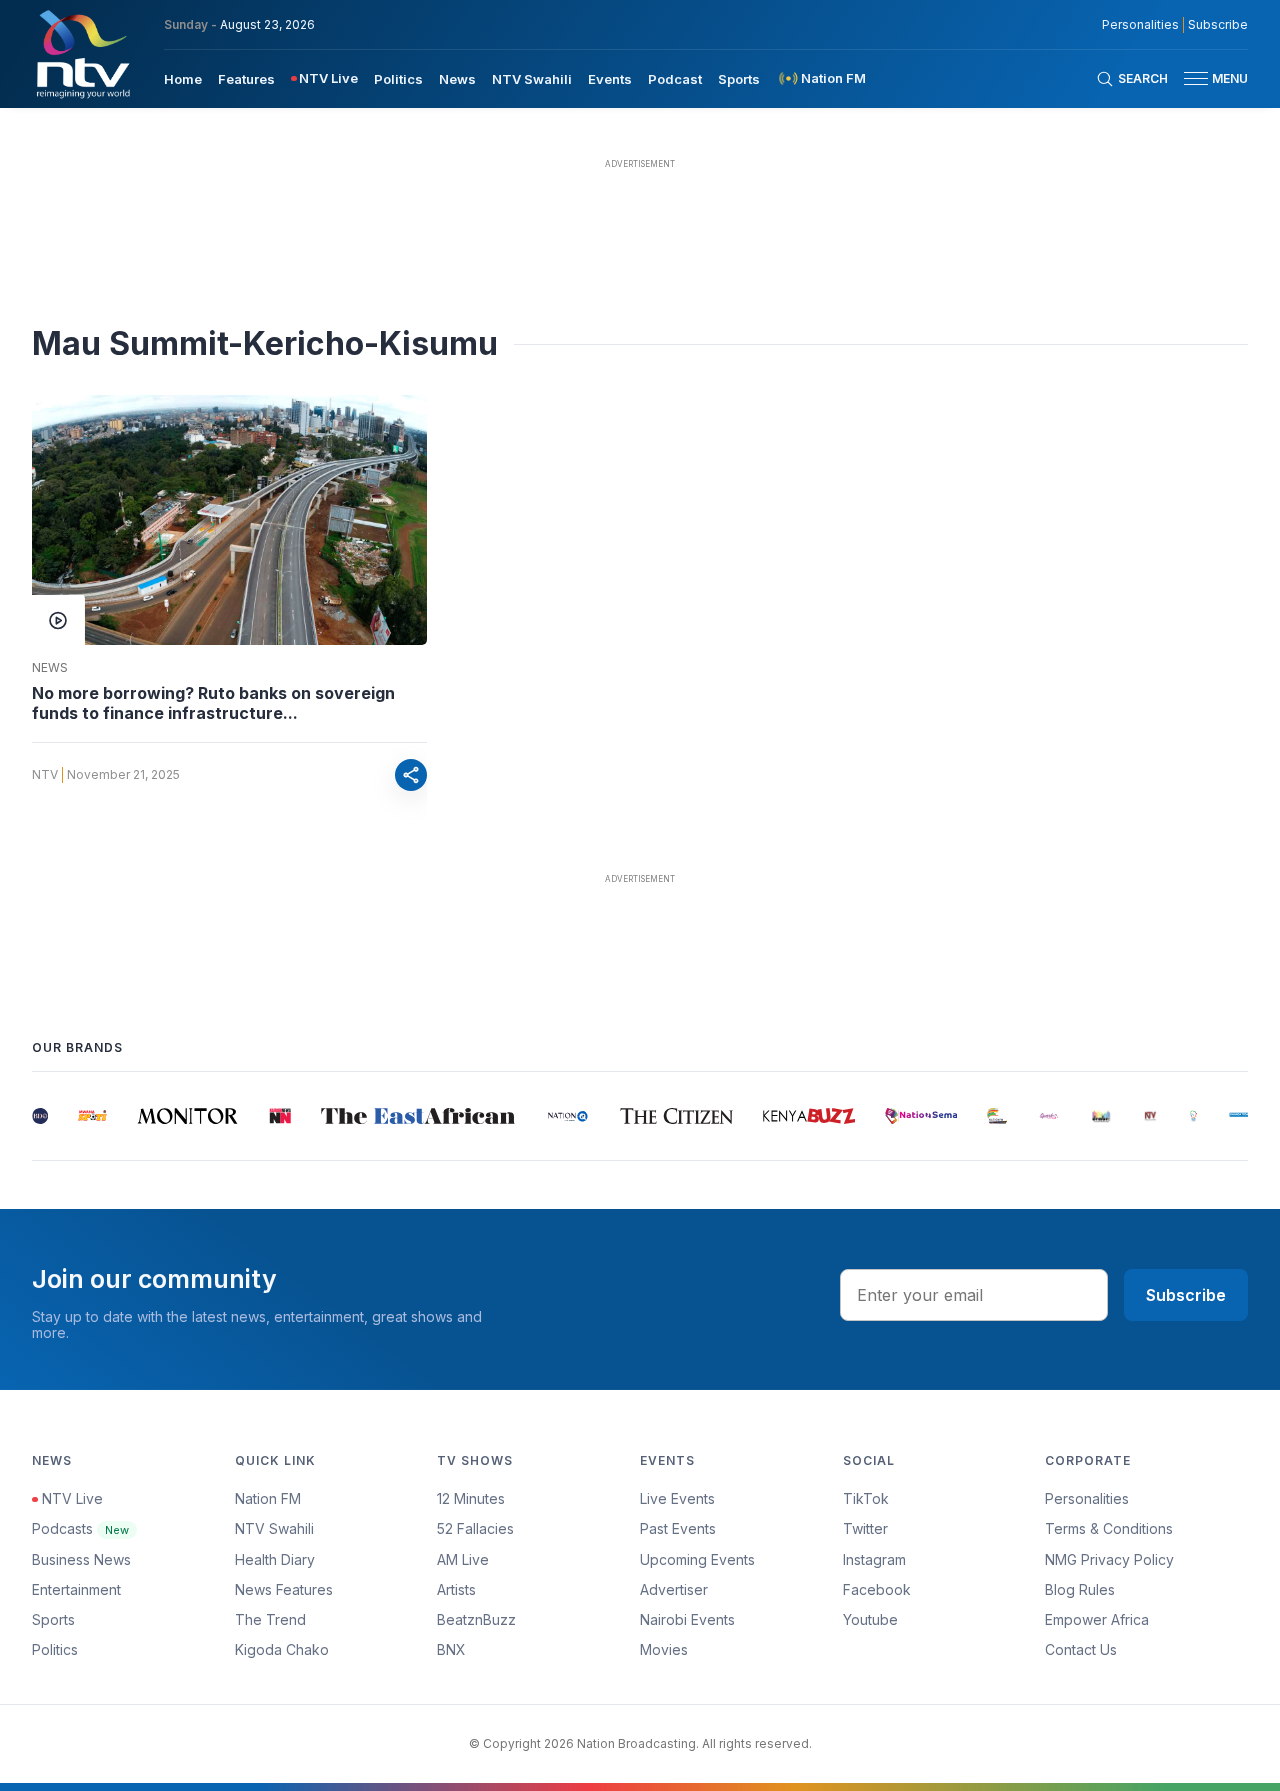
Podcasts (80, 1528)
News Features (284, 1589)
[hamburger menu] (1196, 78)
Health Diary (275, 1559)
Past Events (678, 1528)
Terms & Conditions (1109, 1528)
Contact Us (1081, 1649)
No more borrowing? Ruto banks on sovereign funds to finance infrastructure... (213, 703)
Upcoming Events (697, 1559)
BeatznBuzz (476, 1619)
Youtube (870, 1619)
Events (610, 79)
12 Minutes (471, 1498)
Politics (398, 79)
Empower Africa (1097, 1619)
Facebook (877, 1589)
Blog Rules (1080, 1589)
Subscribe (1218, 25)
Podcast (675, 79)
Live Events (677, 1498)
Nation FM (268, 1498)
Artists (456, 1589)
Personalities (1140, 25)
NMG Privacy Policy (1109, 1559)
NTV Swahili (532, 79)
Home (183, 79)
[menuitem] (183, 78)
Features (246, 79)
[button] (1208, 78)
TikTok (866, 1498)
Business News (81, 1559)
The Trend (270, 1619)
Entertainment (76, 1589)
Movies (664, 1649)
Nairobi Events (687, 1619)
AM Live (463, 1559)
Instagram (874, 1559)
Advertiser (674, 1589)
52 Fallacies (475, 1528)
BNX (451, 1649)
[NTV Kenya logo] (82, 54)
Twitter (865, 1528)
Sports (739, 79)
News (457, 79)
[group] (33, 1116)
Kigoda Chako (282, 1649)
